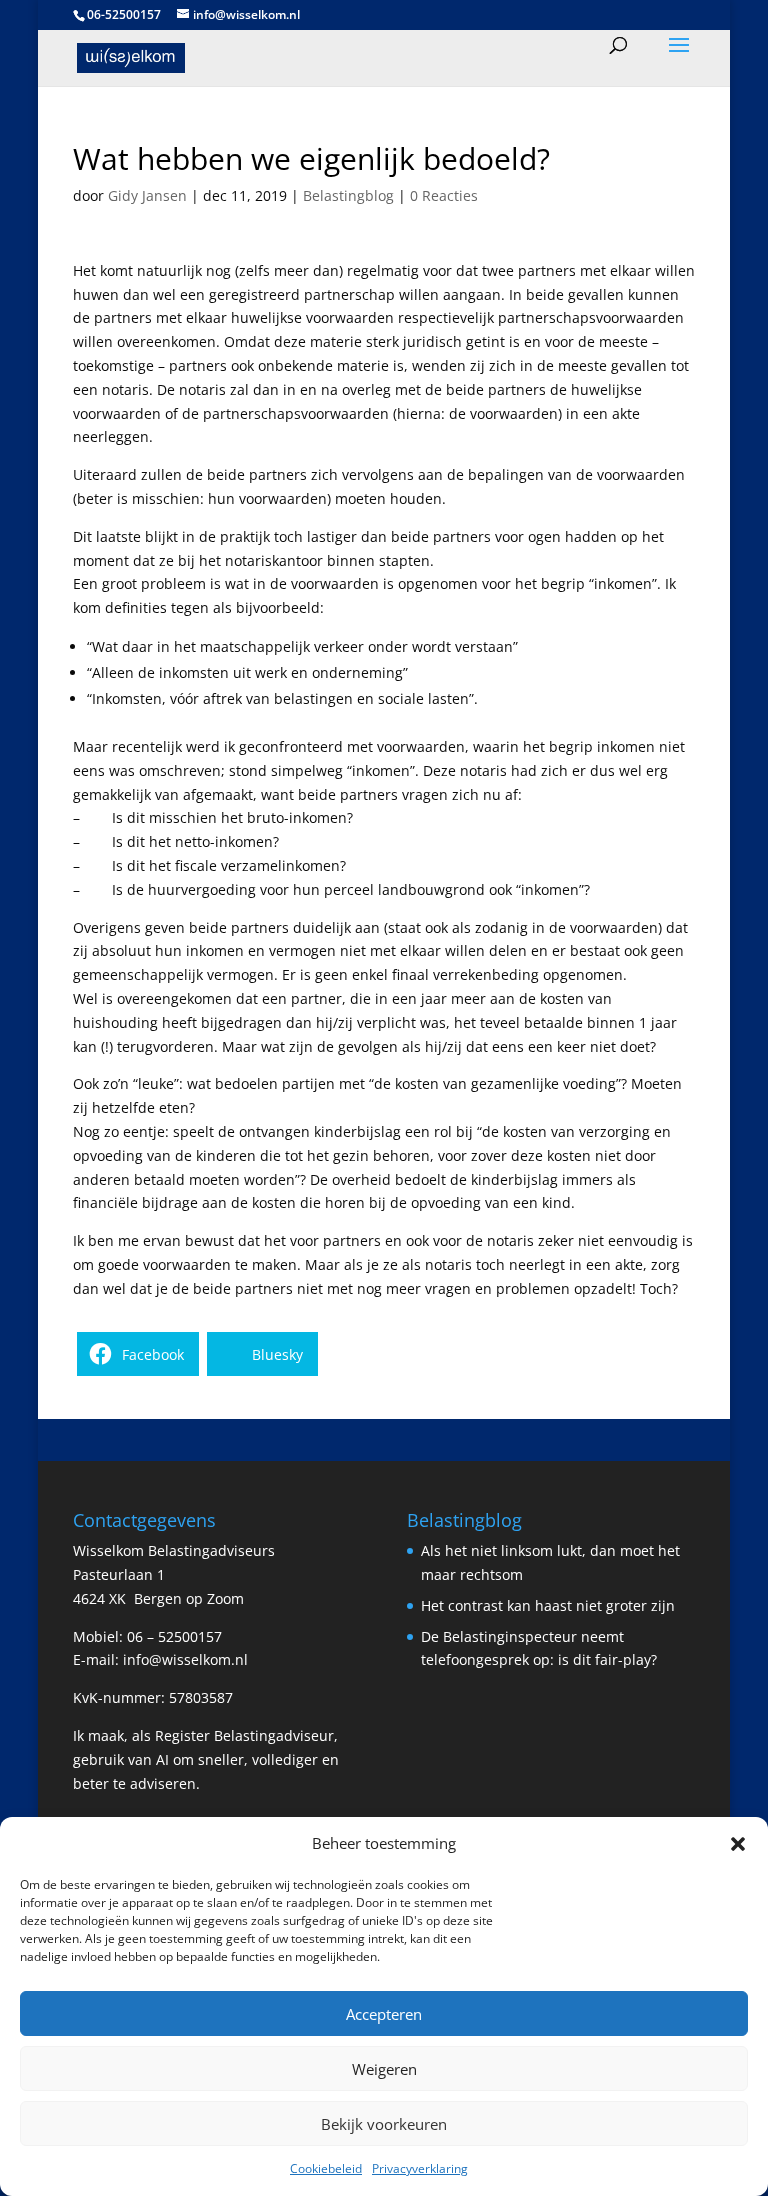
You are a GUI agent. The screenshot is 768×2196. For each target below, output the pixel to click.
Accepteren (384, 2014)
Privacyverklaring (420, 2168)
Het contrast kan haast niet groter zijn (548, 1605)
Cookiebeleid (326, 2168)
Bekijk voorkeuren (384, 2124)
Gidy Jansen (147, 195)
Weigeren (384, 2069)
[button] (738, 1844)
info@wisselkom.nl (185, 1659)
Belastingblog (348, 195)
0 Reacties (444, 195)
